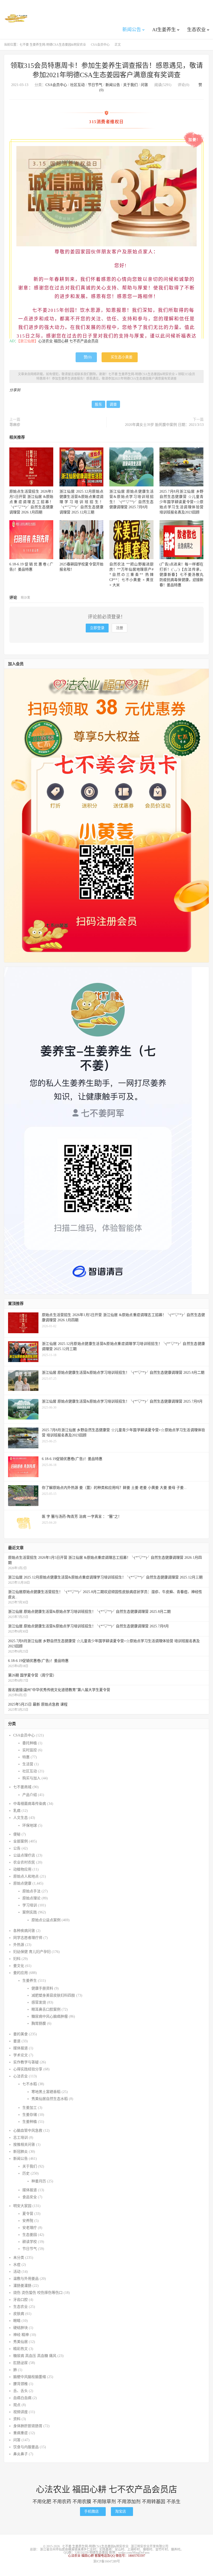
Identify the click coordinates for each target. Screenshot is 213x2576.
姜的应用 (21, 1973)
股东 (98, 404)
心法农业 (21, 2076)
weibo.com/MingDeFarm (134, 2553)
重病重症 (21, 2433)
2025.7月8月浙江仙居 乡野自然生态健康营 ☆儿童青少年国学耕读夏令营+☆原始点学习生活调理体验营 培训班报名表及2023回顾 (181, 502)
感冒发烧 (39, 2002)
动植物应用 (22, 1869)
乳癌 (17, 1811)
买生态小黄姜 (120, 357)
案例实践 (30, 1912)
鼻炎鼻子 (21, 2454)
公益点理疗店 (24, 1855)
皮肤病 (19, 2314)
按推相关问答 (24, 2145)
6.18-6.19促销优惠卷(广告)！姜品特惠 (38, 1661)
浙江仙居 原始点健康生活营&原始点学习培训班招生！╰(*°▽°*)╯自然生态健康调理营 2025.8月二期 (89, 1612)
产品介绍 (30, 1795)
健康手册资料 (42, 1988)
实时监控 (30, 1750)
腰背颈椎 (21, 2384)
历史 (26, 2173)
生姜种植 (30, 2122)
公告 (17, 1848)
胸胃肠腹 (39, 2023)
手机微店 (93, 2511)
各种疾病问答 (24, 1931)
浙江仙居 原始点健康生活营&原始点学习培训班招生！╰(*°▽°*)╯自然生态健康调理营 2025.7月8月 (88, 1626)
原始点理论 (31, 1898)
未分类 (19, 2258)
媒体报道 (21, 2048)
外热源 (19, 1945)
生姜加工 (30, 2108)
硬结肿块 (21, 2328)
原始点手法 (31, 1891)
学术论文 (21, 2055)
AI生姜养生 (164, 30)
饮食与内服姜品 (26, 2447)
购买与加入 (31, 1778)
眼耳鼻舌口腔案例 (46, 2009)
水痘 (17, 2265)
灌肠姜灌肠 (22, 2286)
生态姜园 (30, 2235)
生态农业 (196, 30)
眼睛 (17, 2321)
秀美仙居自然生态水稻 (50, 2099)
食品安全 (30, 2197)
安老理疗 (30, 2228)
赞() (86, 357)
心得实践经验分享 (28, 2069)
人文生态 (21, 1818)
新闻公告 (132, 30)
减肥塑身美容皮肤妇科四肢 (53, 1995)
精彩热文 (21, 2349)
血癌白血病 (22, 2398)
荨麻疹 (15, 425)
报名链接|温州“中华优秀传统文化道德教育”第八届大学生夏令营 (59, 1690)
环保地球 (30, 1825)
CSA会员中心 (100, 45)
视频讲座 (21, 2412)
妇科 (17, 1959)
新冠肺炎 (21, 2152)
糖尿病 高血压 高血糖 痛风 (35, 2356)
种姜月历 (39, 2181)
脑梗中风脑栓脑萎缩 (30, 2377)
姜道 (17, 2041)
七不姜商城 (22, 1787)
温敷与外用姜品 (26, 2279)
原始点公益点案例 (46, 1920)
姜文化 (19, 1966)
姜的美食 (21, 2034)
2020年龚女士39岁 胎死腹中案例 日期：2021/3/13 (164, 425)
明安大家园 (22, 2206)
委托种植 (30, 1743)
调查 (113, 404)
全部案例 (21, 1841)
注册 (119, 628)
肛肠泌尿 (21, 2363)
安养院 (28, 2221)
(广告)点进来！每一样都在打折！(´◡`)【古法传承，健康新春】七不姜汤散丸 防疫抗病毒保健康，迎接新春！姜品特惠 (181, 575)
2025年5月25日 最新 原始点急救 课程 (38, 1704)
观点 (17, 2405)
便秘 (17, 1834)
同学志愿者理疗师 (28, 1938)
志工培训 (21, 2138)
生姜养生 (30, 1981)
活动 (17, 2272)
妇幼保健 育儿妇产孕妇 (32, 1952)
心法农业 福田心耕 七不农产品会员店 (68, 341)
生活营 (28, 1764)
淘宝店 (122, 2511)
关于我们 (130, 85)
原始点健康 (22, 1883)
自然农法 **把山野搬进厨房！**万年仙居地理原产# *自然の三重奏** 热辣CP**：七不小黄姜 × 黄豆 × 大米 (131, 575)
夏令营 (28, 2214)
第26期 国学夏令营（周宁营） (32, 1675)
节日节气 (95, 85)
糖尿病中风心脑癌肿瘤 (50, 2016)
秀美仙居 (21, 2342)
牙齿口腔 (21, 2300)
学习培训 (30, 1905)
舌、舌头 (21, 2391)
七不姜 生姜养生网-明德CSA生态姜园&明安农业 (16, 18)
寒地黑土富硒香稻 (46, 2092)
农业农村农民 (24, 1862)
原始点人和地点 (26, 1876)
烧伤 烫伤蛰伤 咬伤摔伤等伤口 (38, 2293)
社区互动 (77, 85)
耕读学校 (30, 2242)
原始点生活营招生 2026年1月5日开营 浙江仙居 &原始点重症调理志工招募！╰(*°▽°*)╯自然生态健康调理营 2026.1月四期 (31, 502)
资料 (17, 2419)
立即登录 (97, 628)
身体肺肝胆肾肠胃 (28, 2426)
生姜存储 (30, 2115)
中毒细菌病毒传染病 (30, 1804)
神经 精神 (21, 2335)
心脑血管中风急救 (28, 2131)
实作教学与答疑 (26, 2062)
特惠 (26, 1757)
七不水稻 (30, 2084)
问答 (144, 85)
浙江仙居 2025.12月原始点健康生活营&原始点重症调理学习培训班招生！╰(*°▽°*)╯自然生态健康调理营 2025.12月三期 (81, 502)
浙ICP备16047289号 (107, 2561)
